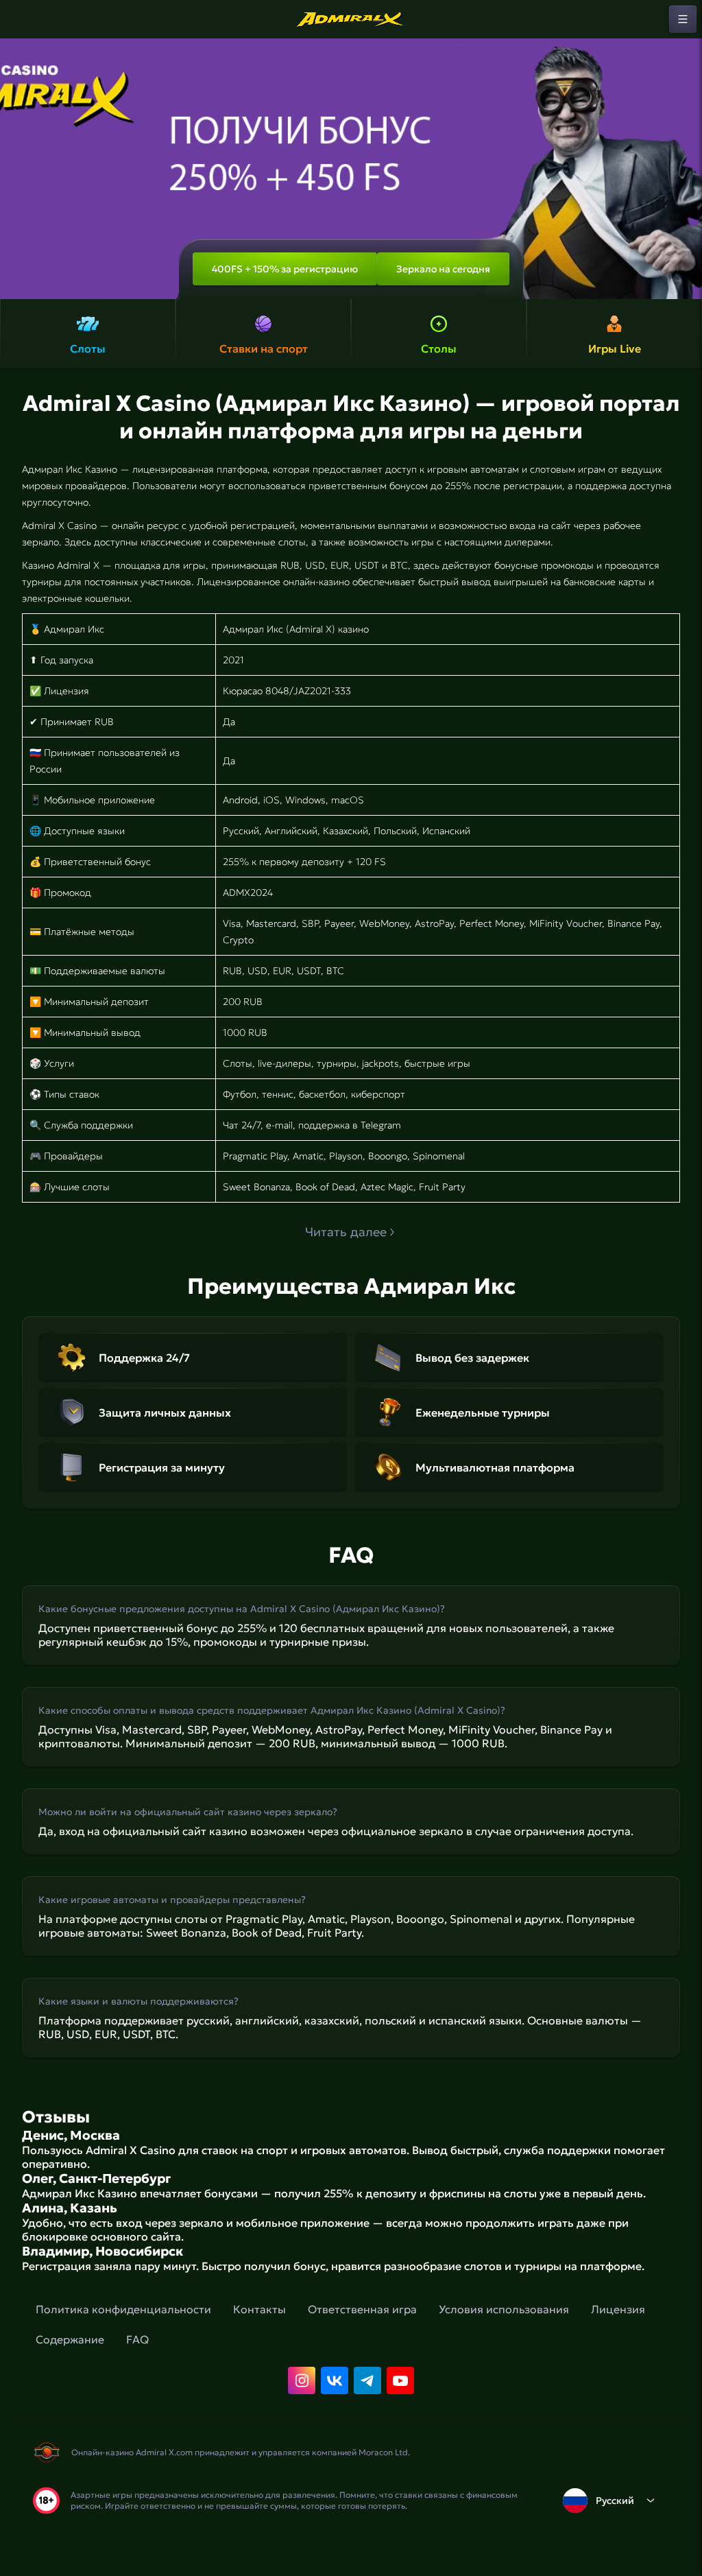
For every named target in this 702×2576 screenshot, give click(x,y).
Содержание (70, 2339)
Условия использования (504, 2309)
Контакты (259, 2309)
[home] (351, 19)
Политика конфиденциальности (123, 2309)
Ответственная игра (362, 2309)
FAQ (137, 2339)
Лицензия (618, 2309)
